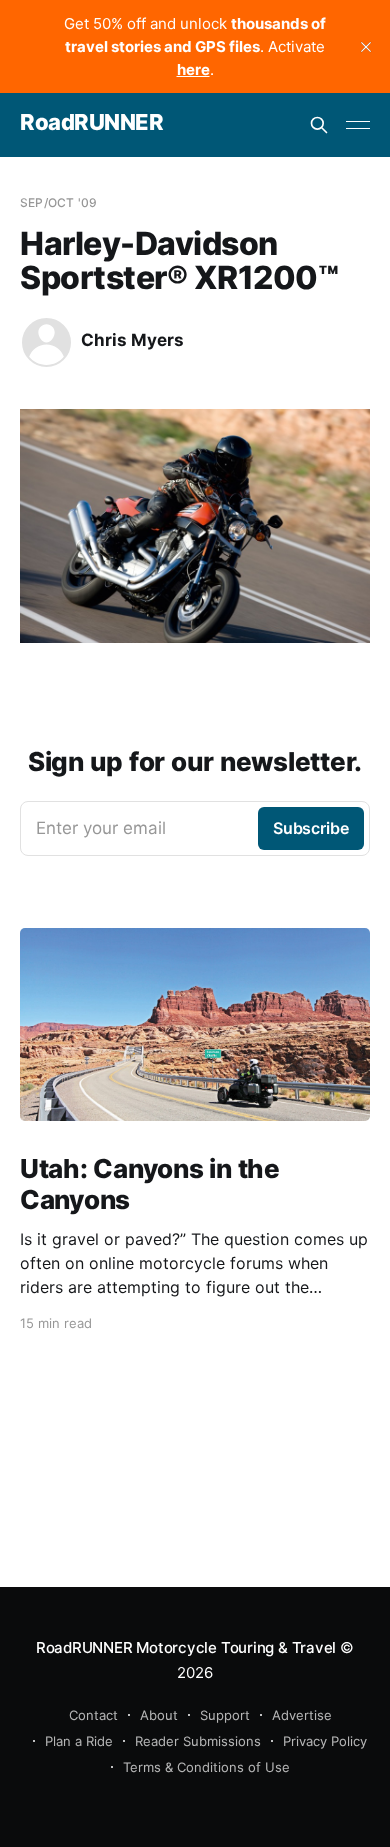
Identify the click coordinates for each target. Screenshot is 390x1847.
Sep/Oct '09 (58, 202)
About (159, 1715)
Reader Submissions (198, 1741)
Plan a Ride (79, 1741)
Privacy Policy (325, 1741)
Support (225, 1715)
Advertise (302, 1715)
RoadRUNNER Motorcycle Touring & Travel (186, 1647)
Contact (93, 1715)
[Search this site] (319, 125)
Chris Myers (132, 340)
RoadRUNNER (92, 122)
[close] (366, 47)
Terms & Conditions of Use (206, 1767)
